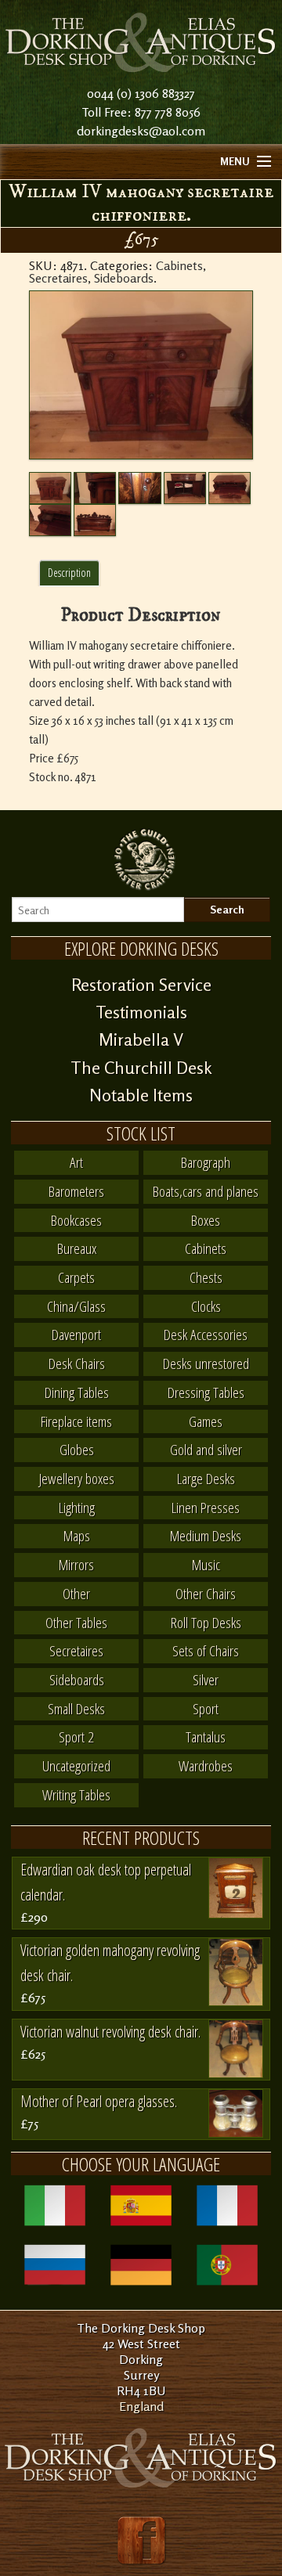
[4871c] (185, 488)
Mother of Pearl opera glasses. (99, 2101)
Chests (206, 1277)
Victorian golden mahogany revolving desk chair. (110, 1963)
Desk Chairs (77, 1363)
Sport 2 (76, 1737)
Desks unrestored (206, 1363)
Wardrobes (206, 1765)
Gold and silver (206, 1449)
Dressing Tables (206, 1392)
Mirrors (76, 1564)
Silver (206, 1679)
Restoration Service (141, 985)
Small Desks (76, 1708)
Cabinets (179, 265)
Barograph (206, 1162)
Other (76, 1593)
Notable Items (141, 1095)
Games (206, 1421)
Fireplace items (76, 1421)
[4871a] (95, 488)
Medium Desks (206, 1535)
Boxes (206, 1220)
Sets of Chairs (206, 1650)
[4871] (141, 375)
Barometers (76, 1191)
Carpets (76, 1277)
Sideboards (124, 278)
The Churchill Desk (141, 1068)
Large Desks (206, 1478)
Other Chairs (206, 1593)
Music (206, 1564)
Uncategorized (76, 1765)
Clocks (206, 1306)
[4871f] (95, 520)
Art (76, 1162)
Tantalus (206, 1737)
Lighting (77, 1507)
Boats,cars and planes (206, 1191)
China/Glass (76, 1306)
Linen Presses (206, 1507)
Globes (77, 1449)
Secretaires (58, 278)
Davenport (76, 1334)
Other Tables (76, 1622)
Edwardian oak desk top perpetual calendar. (106, 1882)
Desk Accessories (206, 1334)
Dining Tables (77, 1392)
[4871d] (230, 488)
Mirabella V (141, 1039)
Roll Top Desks (206, 1622)
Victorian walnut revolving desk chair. (110, 2032)
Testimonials (141, 1012)
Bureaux (77, 1248)
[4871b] (139, 488)
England (141, 2406)
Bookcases (76, 1220)
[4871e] (50, 520)
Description (69, 573)
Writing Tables (76, 1794)
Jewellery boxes (77, 1478)
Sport (206, 1708)
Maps (77, 1535)
